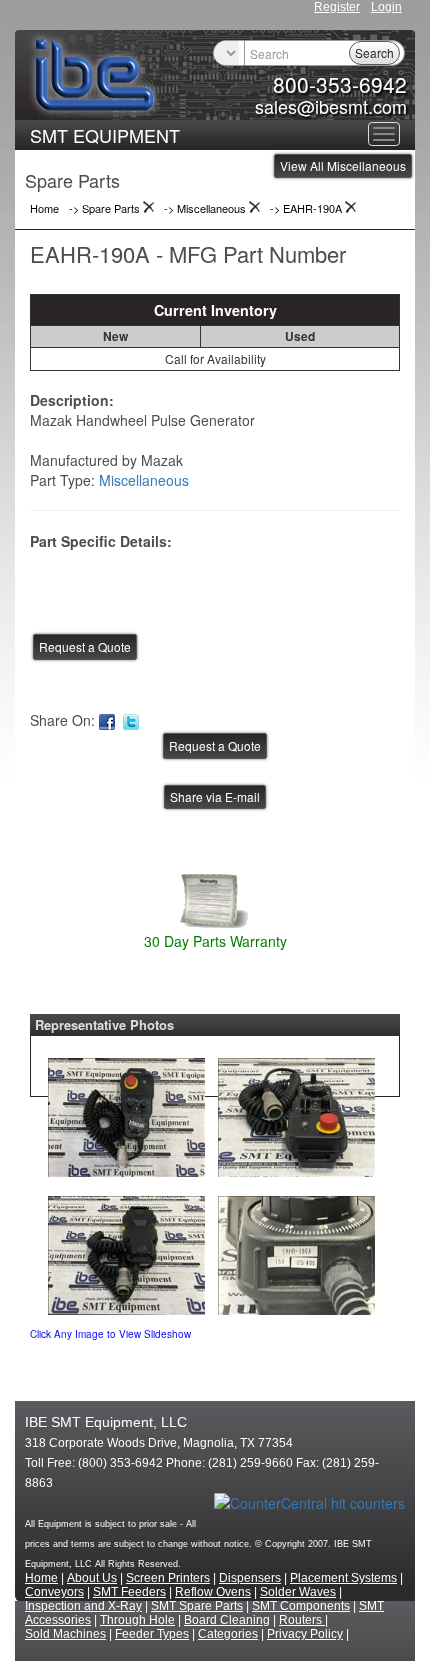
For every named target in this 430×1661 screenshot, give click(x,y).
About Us (92, 1578)
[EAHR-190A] (126, 1113)
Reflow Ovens (213, 1592)
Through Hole (137, 1620)
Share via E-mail (215, 796)
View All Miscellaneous (343, 165)
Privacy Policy (305, 1634)
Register (337, 7)
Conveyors (54, 1592)
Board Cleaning (227, 1620)
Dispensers (250, 1578)
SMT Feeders (129, 1592)
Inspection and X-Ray (83, 1606)
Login (386, 7)
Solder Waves (298, 1592)
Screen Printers (168, 1578)
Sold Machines (65, 1634)
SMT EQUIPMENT (105, 135)
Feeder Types (152, 1634)
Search (374, 52)
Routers (302, 1620)
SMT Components (301, 1606)
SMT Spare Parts (197, 1606)
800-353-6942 (340, 84)
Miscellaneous (144, 480)
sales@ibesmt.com (331, 106)
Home (41, 1578)
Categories (228, 1634)
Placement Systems (343, 1578)
